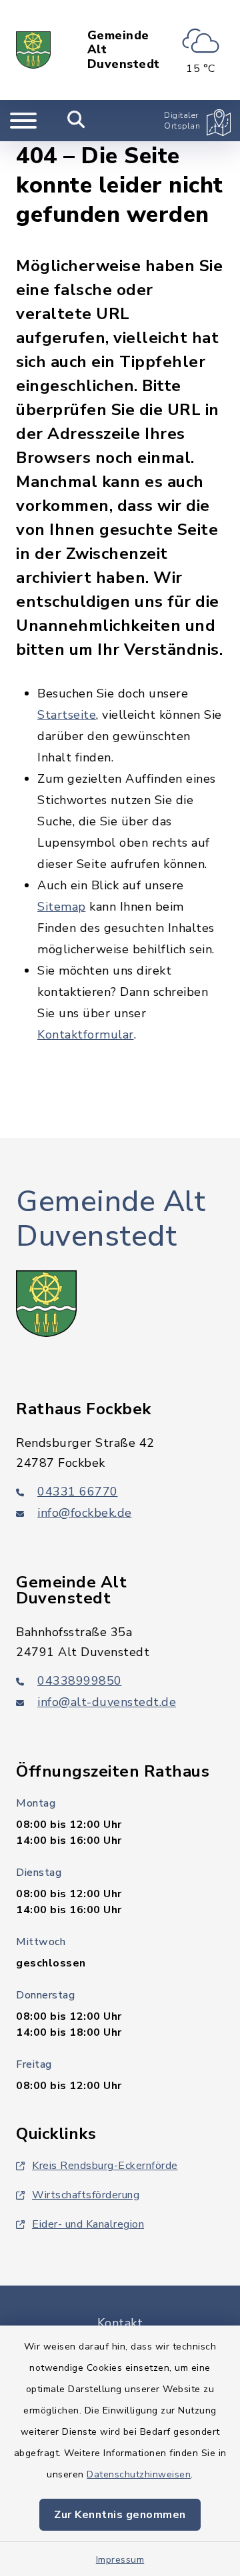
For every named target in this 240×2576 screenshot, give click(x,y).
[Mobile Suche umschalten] (76, 121)
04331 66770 (78, 1492)
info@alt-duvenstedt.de (107, 1702)
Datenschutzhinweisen (139, 2474)
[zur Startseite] (33, 50)
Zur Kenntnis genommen (120, 2515)
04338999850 (80, 1681)
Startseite (67, 715)
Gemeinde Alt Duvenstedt (124, 50)
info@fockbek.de (85, 1513)
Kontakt (120, 2323)
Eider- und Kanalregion (88, 2224)
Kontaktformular (86, 1035)
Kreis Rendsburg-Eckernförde (105, 2166)
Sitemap (62, 907)
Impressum (120, 2560)
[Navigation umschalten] (23, 121)
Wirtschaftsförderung (86, 2195)
